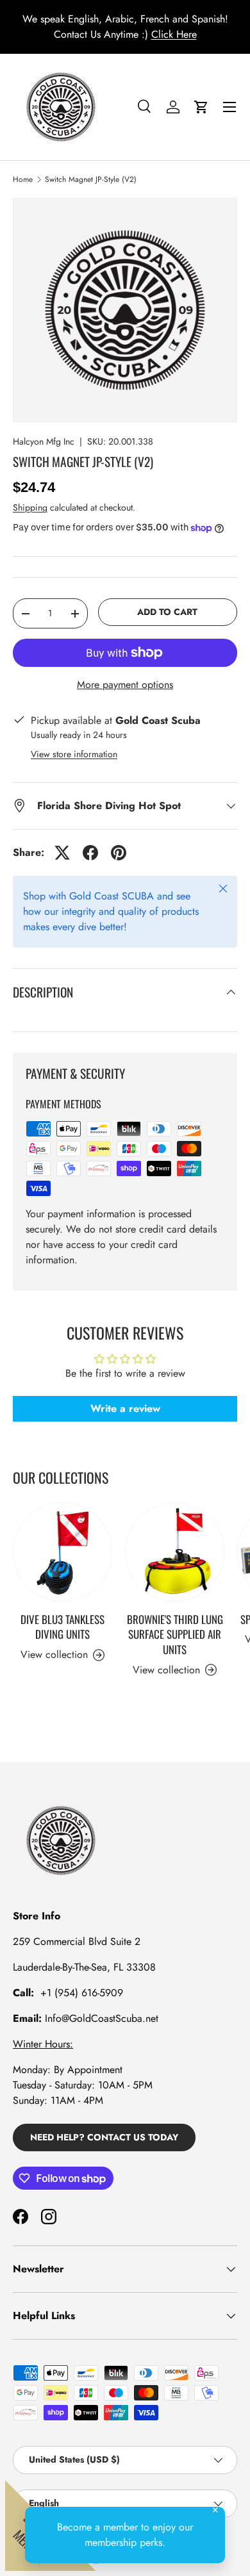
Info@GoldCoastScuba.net (102, 2018)
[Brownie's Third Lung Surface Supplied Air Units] (175, 1552)
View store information (74, 754)
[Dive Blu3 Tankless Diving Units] (63, 1552)
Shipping (30, 507)
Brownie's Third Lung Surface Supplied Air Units (175, 1635)
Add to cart (167, 612)
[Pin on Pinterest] (119, 853)
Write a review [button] (125, 1408)
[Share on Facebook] (90, 853)
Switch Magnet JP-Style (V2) (91, 179)
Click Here (174, 34)
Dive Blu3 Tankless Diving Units (63, 1627)
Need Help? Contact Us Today (104, 2137)
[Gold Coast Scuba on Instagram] (49, 2217)
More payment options (125, 685)
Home (23, 179)
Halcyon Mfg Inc (44, 441)
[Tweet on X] (62, 853)
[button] (201, 107)
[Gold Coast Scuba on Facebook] (21, 2217)
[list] (125, 310)
